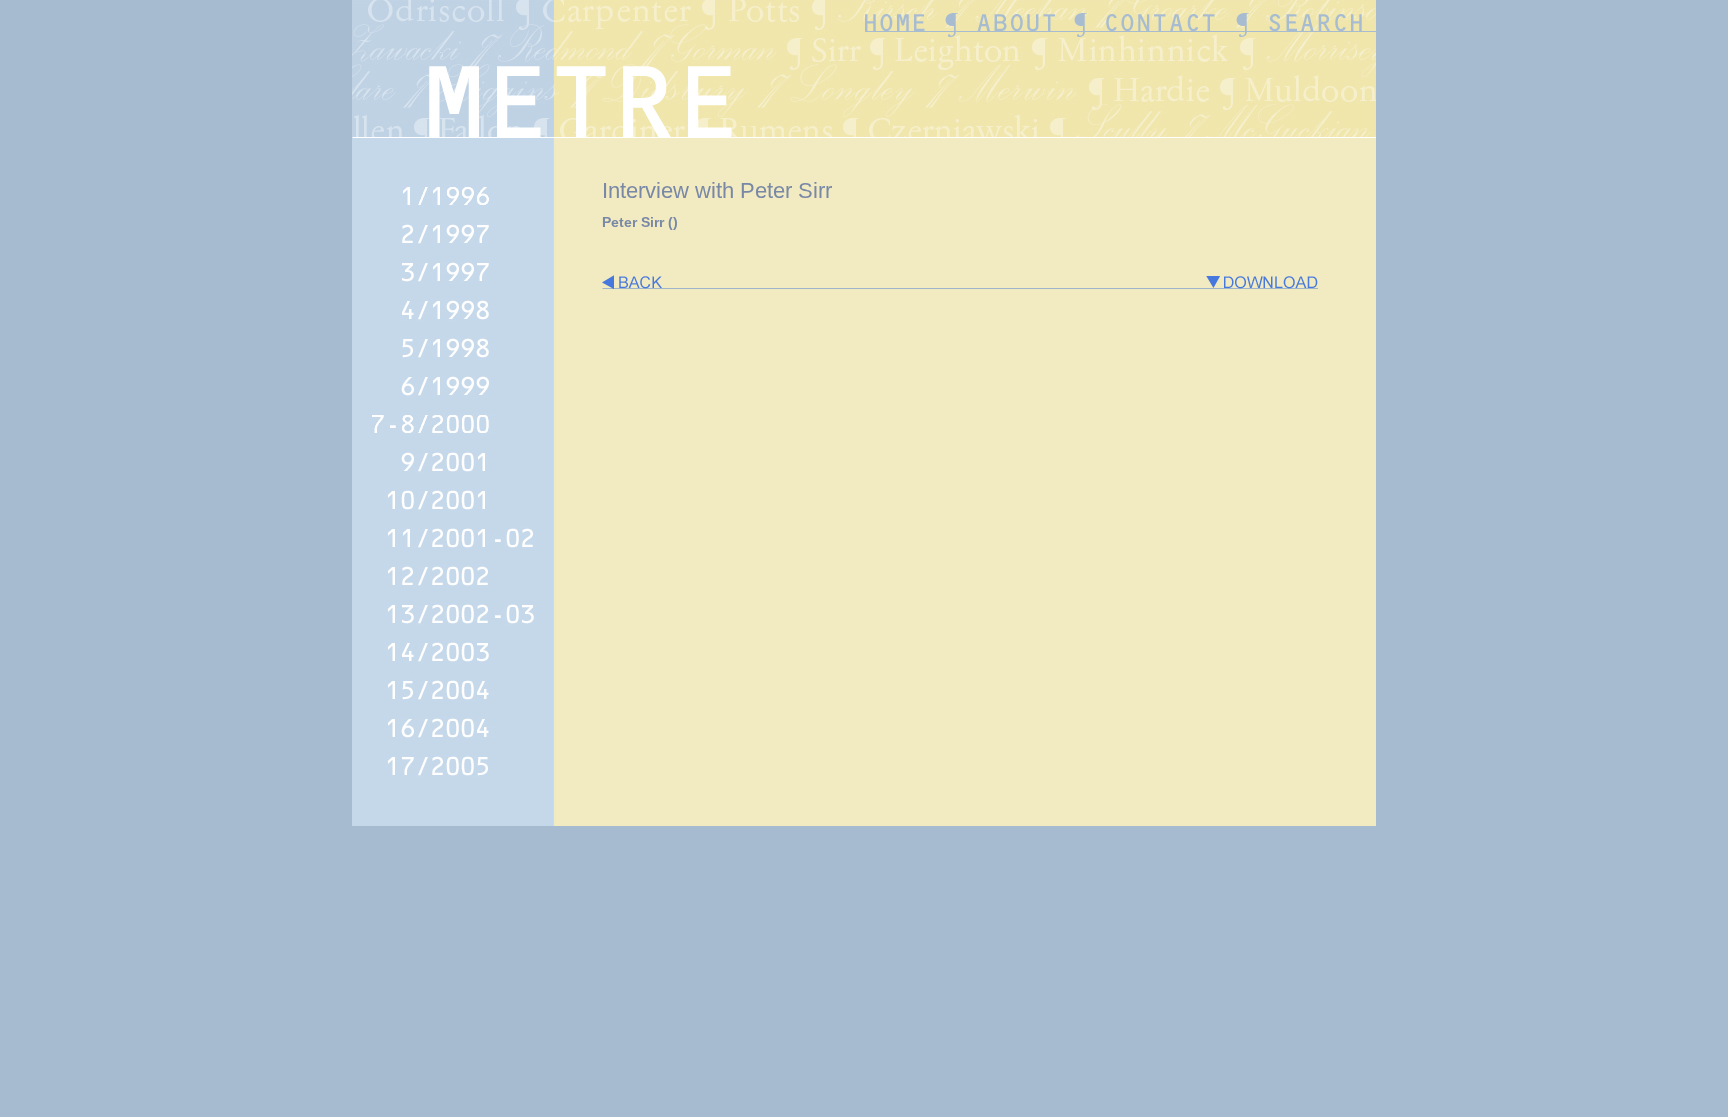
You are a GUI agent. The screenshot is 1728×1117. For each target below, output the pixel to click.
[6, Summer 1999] (453, 398)
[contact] (1215, 61)
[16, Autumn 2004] (453, 740)
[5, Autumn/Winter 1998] (453, 360)
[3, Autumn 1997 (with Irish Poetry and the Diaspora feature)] (453, 284)
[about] (1296, 40)
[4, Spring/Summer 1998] (453, 322)
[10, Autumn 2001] (453, 512)
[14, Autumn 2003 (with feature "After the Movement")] (453, 664)
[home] (1223, 40)
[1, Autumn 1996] (453, 208)
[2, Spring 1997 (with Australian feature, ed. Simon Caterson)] (453, 246)
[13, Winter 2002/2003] (453, 626)
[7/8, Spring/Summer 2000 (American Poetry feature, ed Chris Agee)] (453, 436)
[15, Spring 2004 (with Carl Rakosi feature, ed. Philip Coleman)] (453, 702)
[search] (1320, 61)
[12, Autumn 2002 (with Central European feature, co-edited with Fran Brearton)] (453, 588)
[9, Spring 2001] (453, 474)
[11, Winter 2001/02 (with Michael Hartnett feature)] (453, 550)
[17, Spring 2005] (453, 778)
